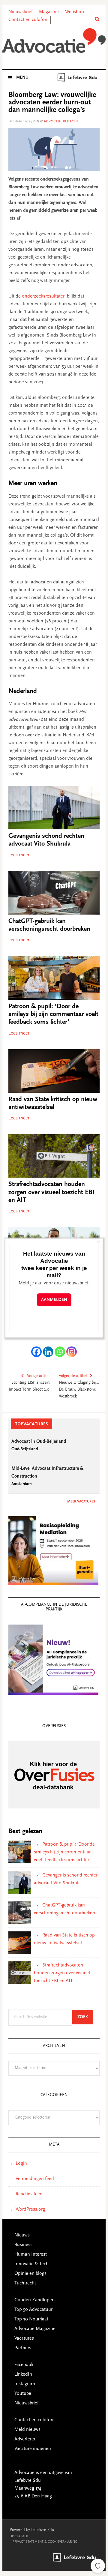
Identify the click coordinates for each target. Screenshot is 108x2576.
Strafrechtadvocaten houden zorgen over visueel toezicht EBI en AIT (51, 1192)
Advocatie (54, 42)
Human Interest (31, 2254)
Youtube (23, 2394)
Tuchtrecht (25, 2283)
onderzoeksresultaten (44, 296)
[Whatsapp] (60, 1352)
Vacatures (24, 2338)
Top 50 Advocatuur (33, 2310)
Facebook (24, 2365)
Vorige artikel (38, 1376)
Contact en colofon (28, 20)
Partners (23, 2348)
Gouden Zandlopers (35, 2300)
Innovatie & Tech (31, 2264)
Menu (22, 78)
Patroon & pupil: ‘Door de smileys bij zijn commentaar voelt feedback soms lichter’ (53, 1015)
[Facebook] (36, 1352)
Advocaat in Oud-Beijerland (39, 1442)
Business (23, 2245)
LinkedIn (23, 2374)
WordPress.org (30, 2209)
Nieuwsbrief (21, 12)
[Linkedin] (48, 1352)
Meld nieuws (27, 2430)
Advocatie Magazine (35, 2329)
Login (21, 2164)
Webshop (75, 12)
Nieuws (22, 2235)
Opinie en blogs (30, 2274)
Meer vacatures (81, 1502)
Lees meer (19, 855)
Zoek (85, 2017)
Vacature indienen (33, 2449)
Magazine (49, 12)
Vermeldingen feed (35, 2179)
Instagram (25, 2384)
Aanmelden (54, 1300)
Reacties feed (29, 2194)
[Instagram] (72, 1352)
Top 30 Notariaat (31, 2319)
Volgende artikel (73, 1376)
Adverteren (25, 2439)
